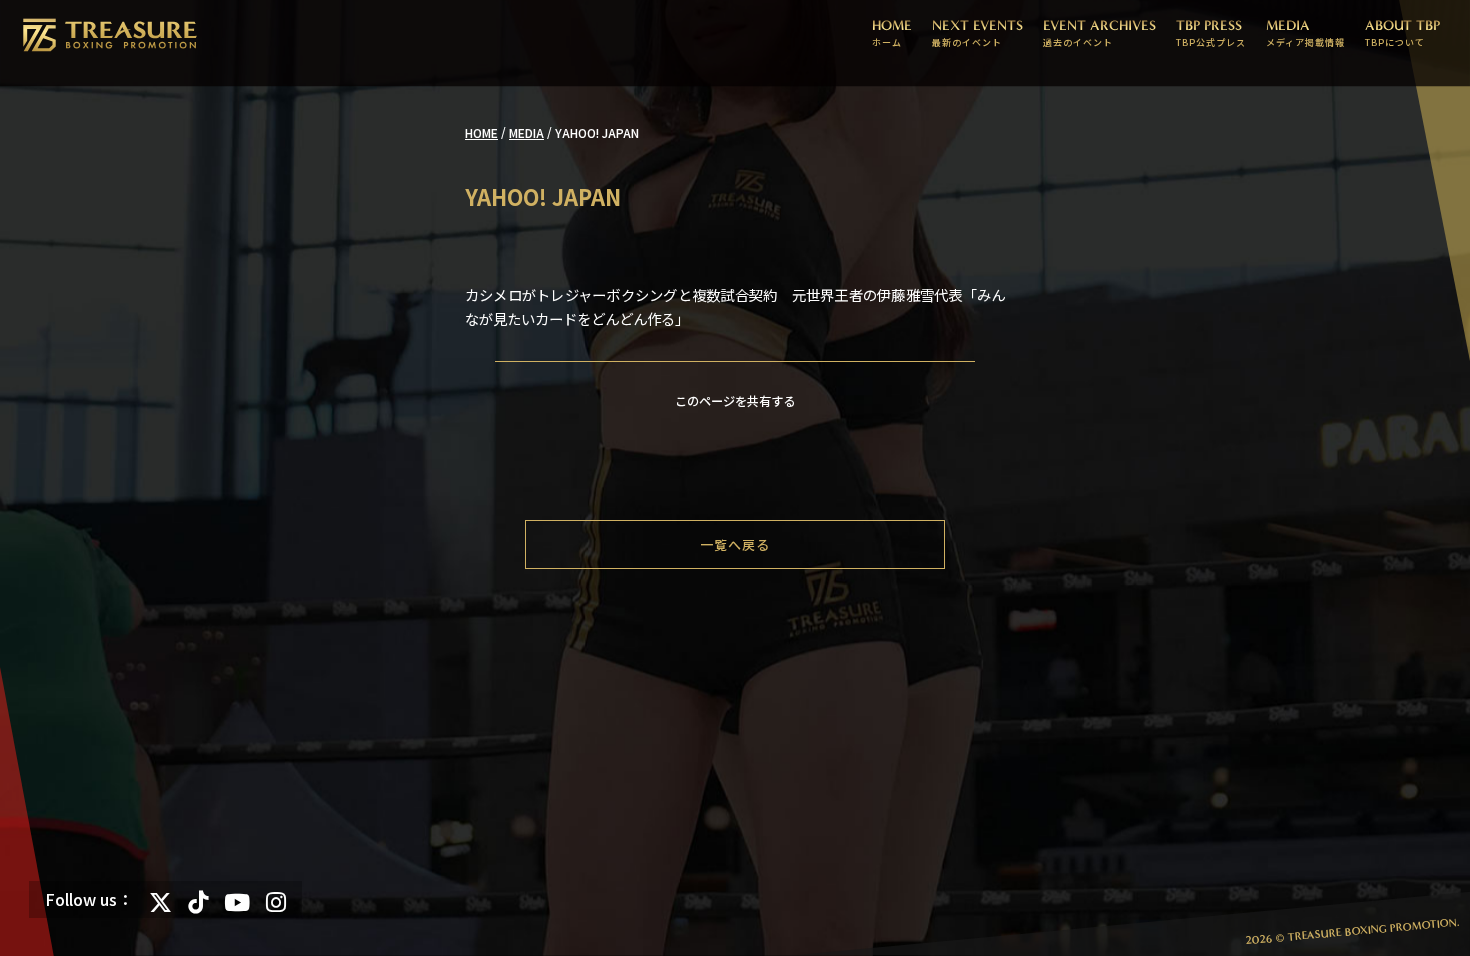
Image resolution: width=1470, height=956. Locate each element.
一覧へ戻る (735, 544)
